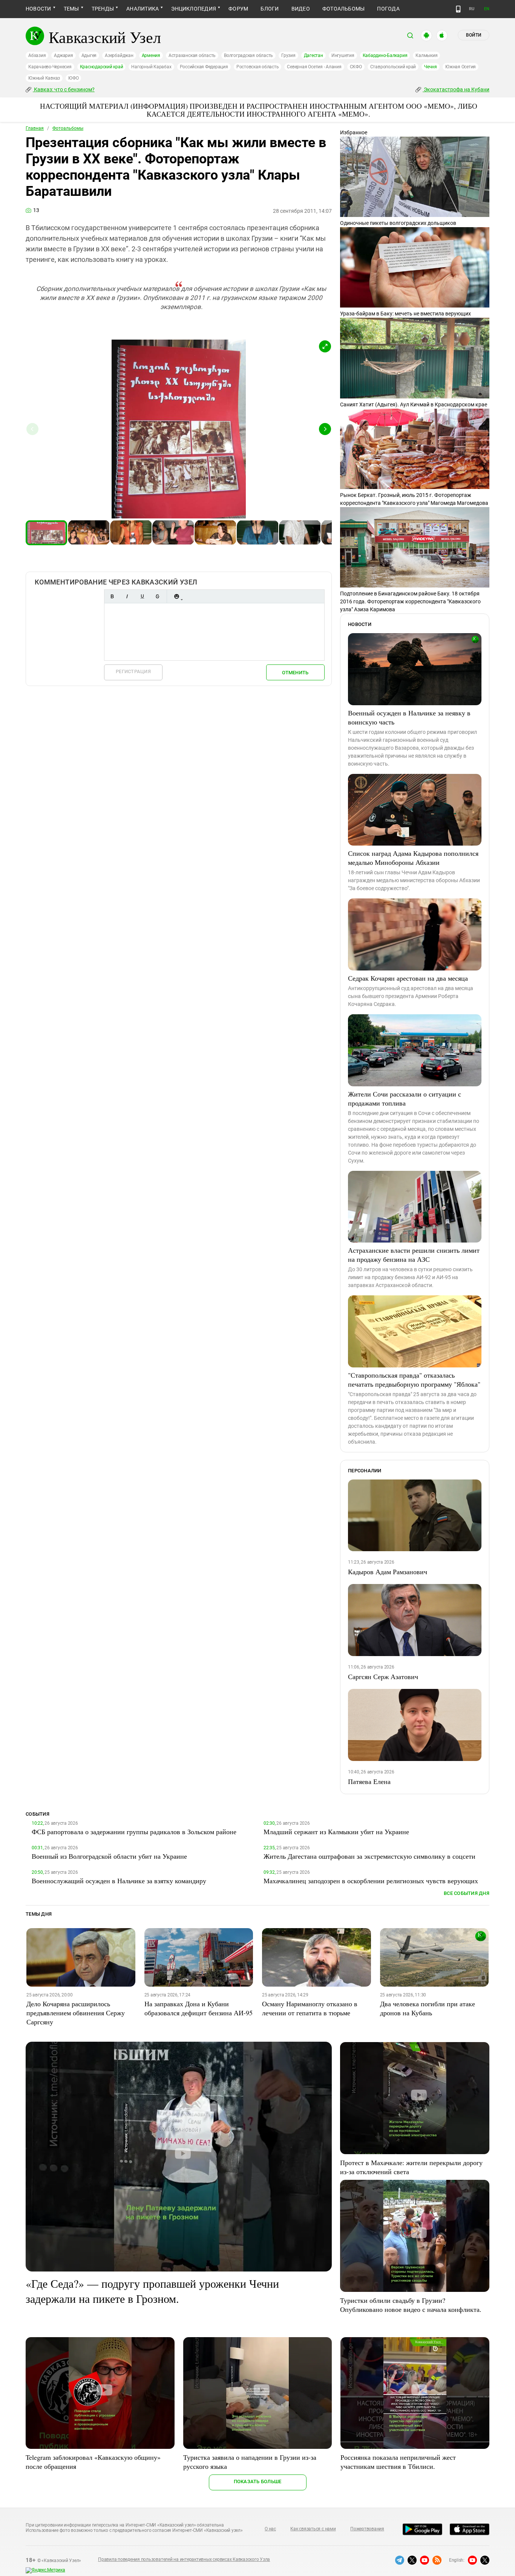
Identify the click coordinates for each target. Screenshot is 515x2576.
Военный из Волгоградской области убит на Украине (109, 1856)
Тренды (103, 9)
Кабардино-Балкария (385, 55)
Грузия (288, 55)
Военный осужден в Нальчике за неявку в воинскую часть (409, 717)
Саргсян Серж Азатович (383, 1676)
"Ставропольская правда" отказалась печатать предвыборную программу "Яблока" (414, 1380)
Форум (238, 9)
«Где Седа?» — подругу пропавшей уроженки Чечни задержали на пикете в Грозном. (152, 2291)
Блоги (270, 9)
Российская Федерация (204, 67)
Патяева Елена (369, 1781)
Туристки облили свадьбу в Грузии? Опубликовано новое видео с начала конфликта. (411, 2305)
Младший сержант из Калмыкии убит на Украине (336, 1832)
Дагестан (313, 55)
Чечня (431, 67)
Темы (71, 9)
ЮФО (73, 78)
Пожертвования (367, 2529)
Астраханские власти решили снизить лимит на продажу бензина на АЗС (414, 1255)
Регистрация (133, 671)
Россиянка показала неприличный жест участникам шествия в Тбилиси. (398, 2462)
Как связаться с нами (313, 2529)
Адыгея (89, 55)
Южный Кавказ (44, 78)
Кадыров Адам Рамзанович (388, 1572)
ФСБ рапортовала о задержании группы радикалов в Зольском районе (134, 1832)
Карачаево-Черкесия (50, 67)
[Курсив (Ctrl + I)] (127, 596)
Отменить (295, 673)
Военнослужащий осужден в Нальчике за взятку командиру (119, 1881)
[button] (325, 346)
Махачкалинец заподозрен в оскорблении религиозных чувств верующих (371, 1881)
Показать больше (258, 2481)
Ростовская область (258, 67)
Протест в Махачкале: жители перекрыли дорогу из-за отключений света (411, 2167)
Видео (301, 9)
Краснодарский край (102, 67)
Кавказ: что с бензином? (64, 89)
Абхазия (37, 55)
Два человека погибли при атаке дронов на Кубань (428, 2008)
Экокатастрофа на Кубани (456, 89)
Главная (35, 128)
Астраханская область (192, 55)
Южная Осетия (461, 67)
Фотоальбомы (344, 9)
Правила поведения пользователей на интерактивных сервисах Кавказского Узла (184, 2559)
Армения (151, 55)
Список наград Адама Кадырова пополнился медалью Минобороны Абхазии (413, 858)
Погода (388, 9)
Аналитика (143, 9)
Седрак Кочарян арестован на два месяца (408, 978)
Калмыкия (426, 55)
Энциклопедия (194, 9)
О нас (270, 2529)
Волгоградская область (248, 55)
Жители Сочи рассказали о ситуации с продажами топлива (405, 1098)
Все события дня (467, 1893)
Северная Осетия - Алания (314, 67)
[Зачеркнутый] (157, 596)
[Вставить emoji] (176, 596)
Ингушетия (343, 55)
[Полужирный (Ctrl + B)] (112, 596)
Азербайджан (119, 55)
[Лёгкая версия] (458, 9)
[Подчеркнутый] (142, 596)
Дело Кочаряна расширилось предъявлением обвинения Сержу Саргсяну (76, 2013)
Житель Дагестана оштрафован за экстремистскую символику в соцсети (369, 1856)
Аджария (63, 55)
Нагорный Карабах (151, 67)
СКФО (356, 67)
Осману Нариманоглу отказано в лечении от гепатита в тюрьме (310, 2008)
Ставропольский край (393, 67)
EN (487, 9)
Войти (474, 35)
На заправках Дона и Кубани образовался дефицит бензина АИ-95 (198, 2008)
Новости (38, 9)
